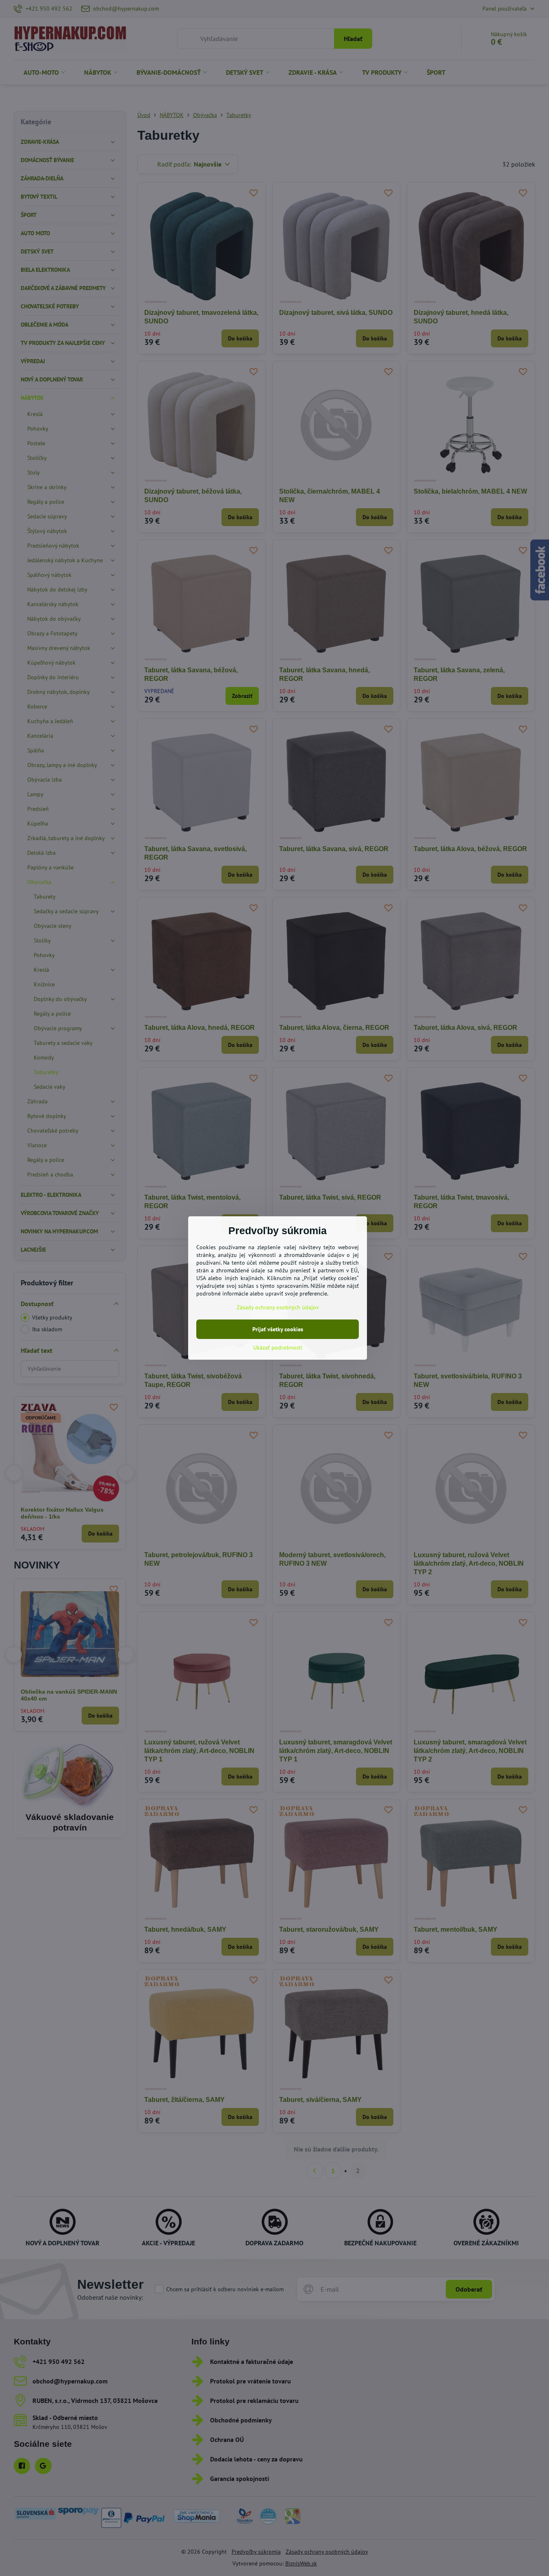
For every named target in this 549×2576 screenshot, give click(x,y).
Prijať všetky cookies (278, 1329)
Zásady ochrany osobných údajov (278, 1307)
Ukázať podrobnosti (278, 1348)
